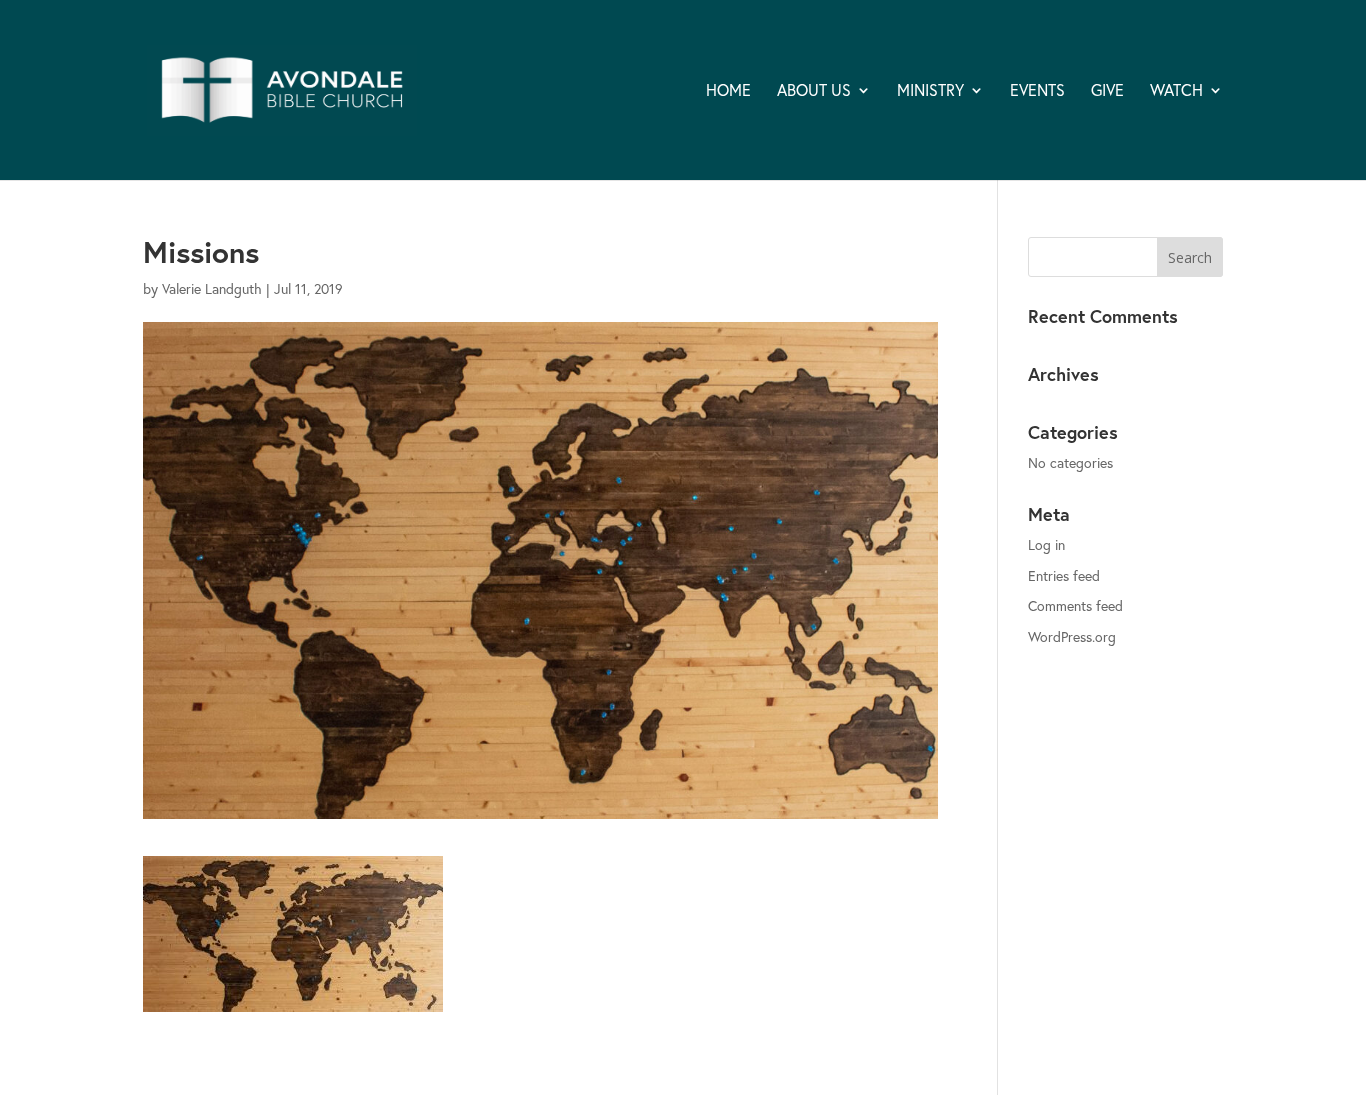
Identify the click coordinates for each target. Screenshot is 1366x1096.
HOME (728, 91)
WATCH (1176, 91)
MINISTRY (930, 91)
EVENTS (1037, 91)
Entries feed (1064, 575)
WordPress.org (1072, 636)
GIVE (1107, 91)
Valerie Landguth (212, 288)
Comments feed (1075, 605)
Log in (1046, 544)
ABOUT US (814, 91)
